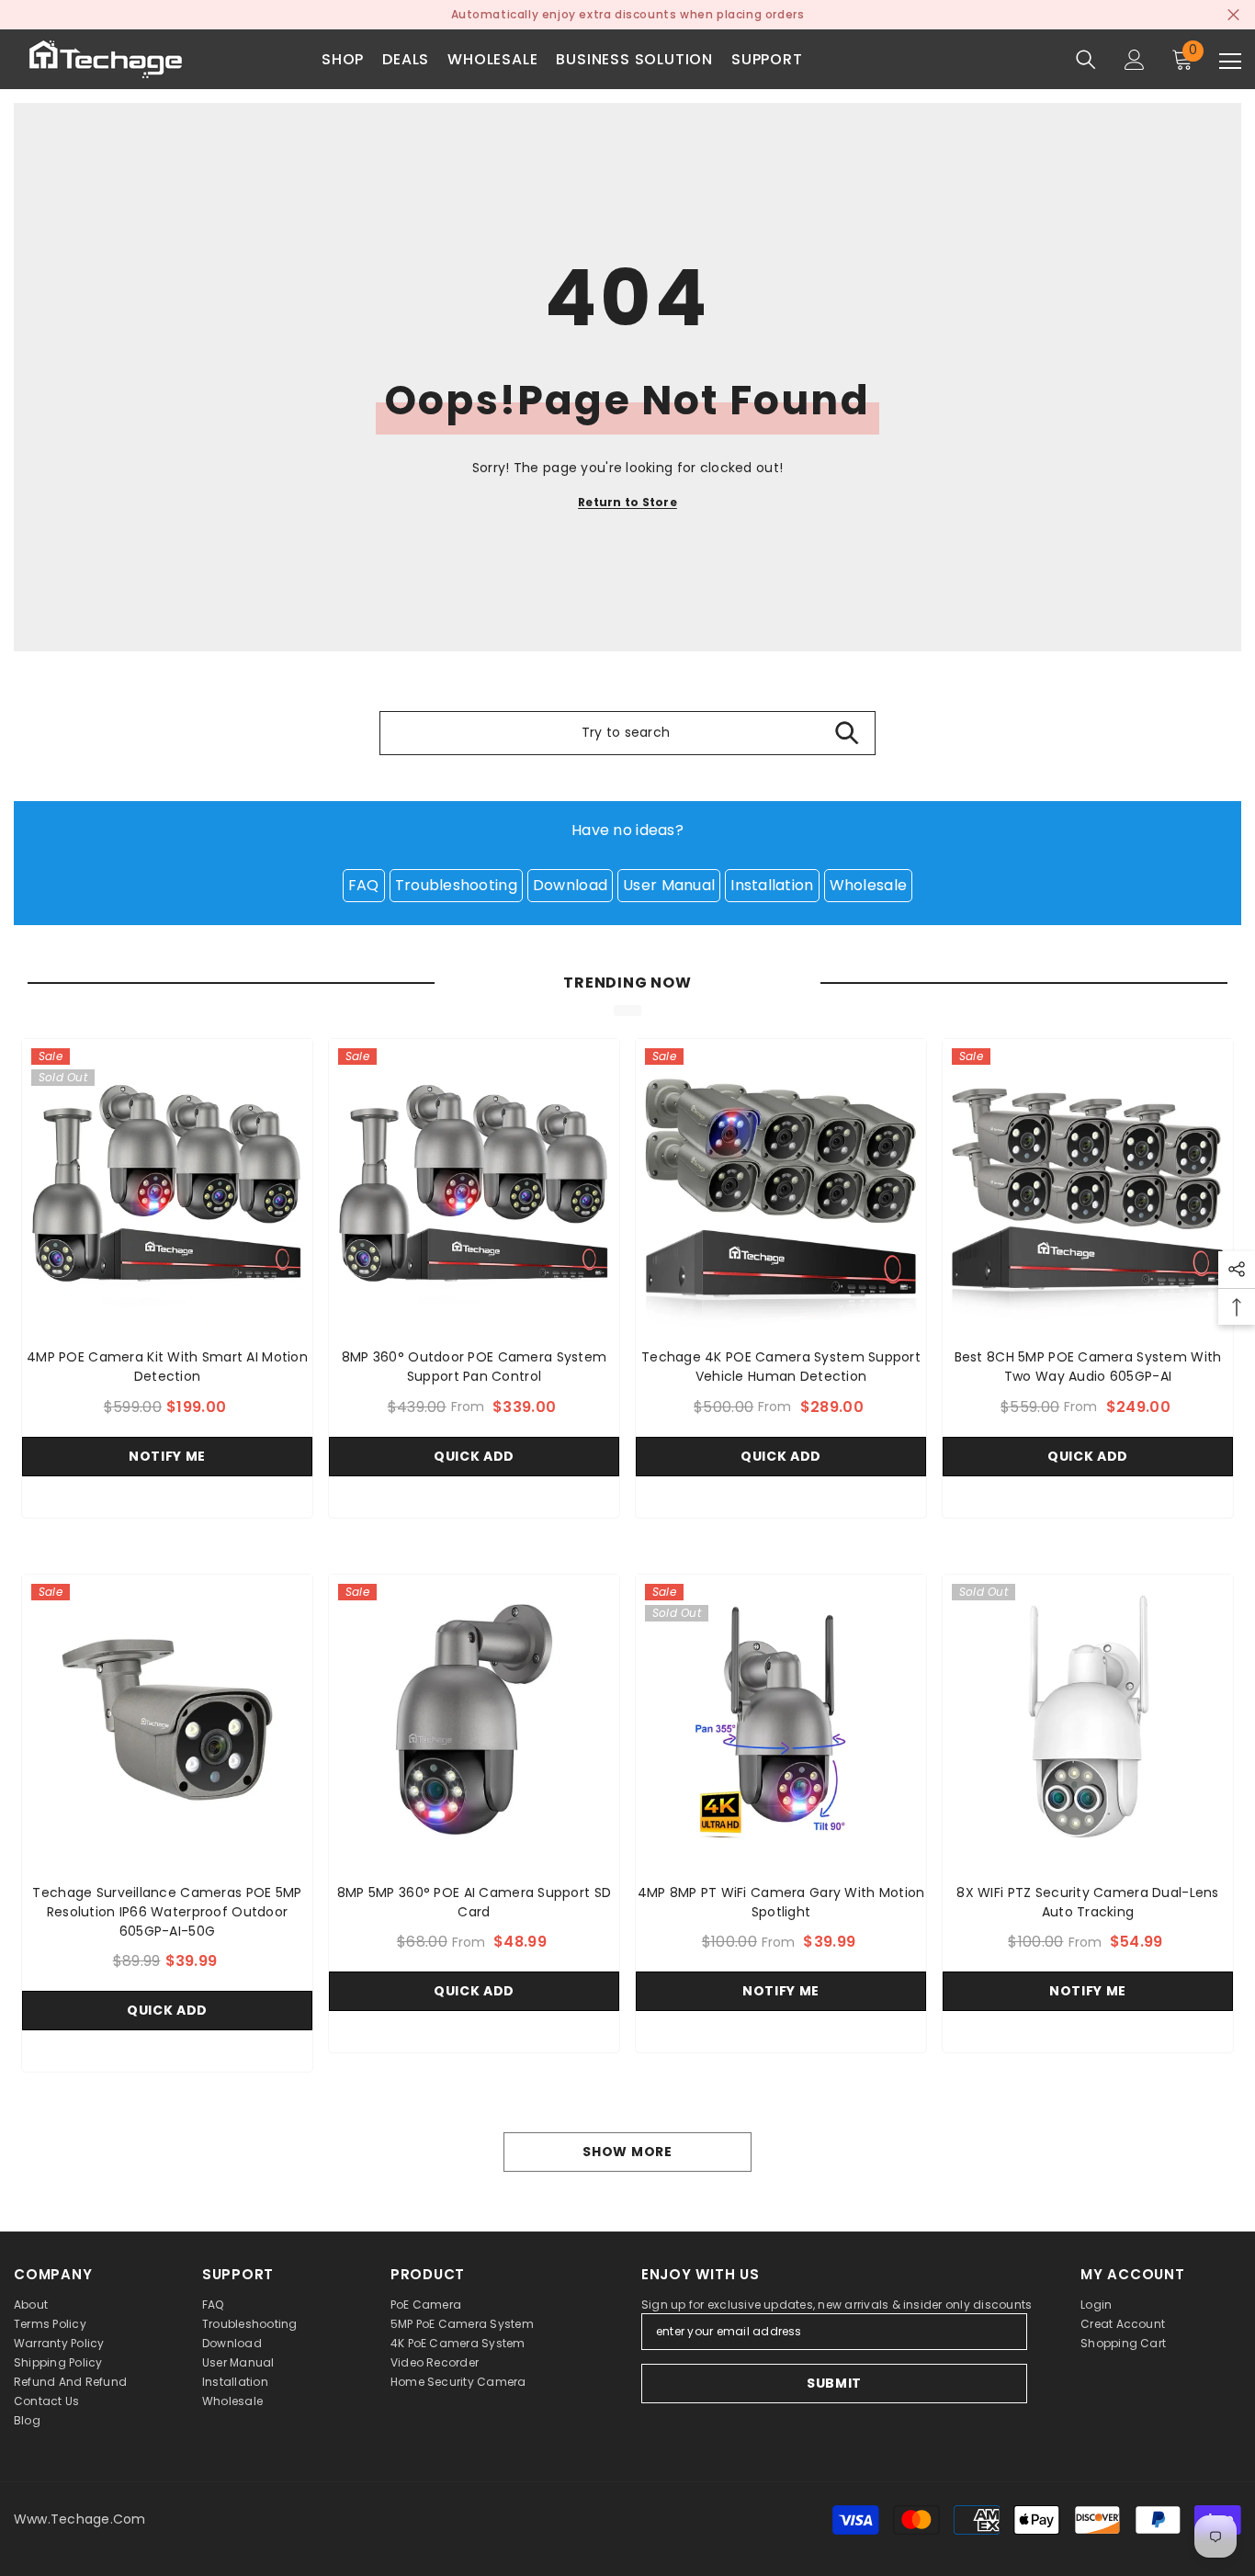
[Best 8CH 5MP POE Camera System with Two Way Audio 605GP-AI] (1088, 1184)
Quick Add (474, 1456)
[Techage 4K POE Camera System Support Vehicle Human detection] (781, 1184)
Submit (834, 2383)
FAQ (364, 885)
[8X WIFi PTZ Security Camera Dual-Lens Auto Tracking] (1088, 1720)
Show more (627, 2152)
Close (1233, 15)
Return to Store (627, 502)
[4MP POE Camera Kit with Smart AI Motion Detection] (167, 1184)
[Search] (1086, 60)
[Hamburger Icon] (1230, 62)
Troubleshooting (456, 885)
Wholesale (869, 885)
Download (570, 885)
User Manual (669, 885)
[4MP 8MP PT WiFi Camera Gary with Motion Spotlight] (781, 1720)
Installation (772, 885)
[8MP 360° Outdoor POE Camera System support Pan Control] (474, 1184)
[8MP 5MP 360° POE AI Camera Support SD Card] (474, 1720)
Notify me (167, 1456)
